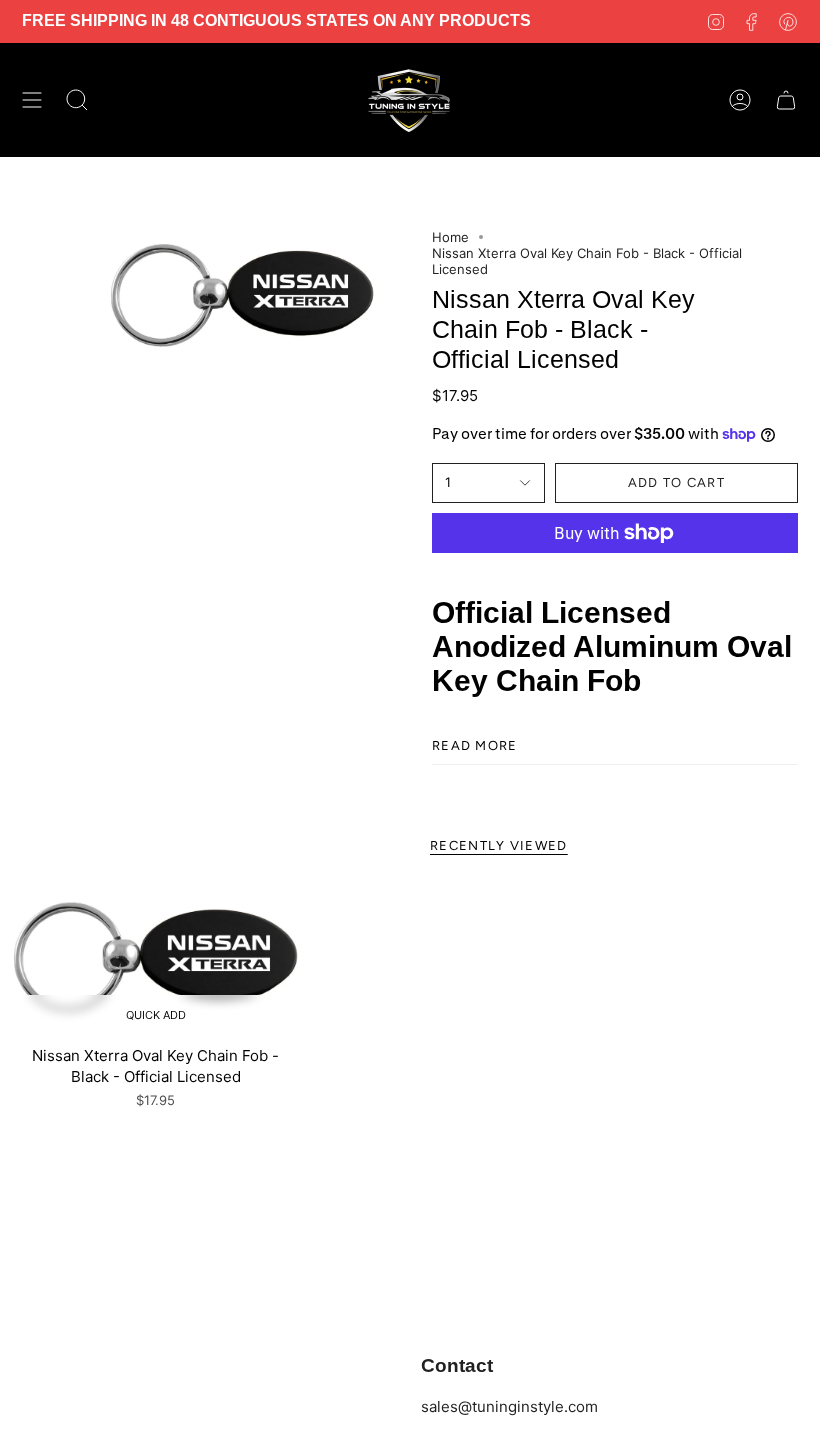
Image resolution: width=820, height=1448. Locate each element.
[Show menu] (32, 100)
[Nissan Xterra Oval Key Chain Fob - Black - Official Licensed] (156, 958)
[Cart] (786, 100)
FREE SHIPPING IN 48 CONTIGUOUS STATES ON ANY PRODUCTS (276, 20)
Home (450, 237)
